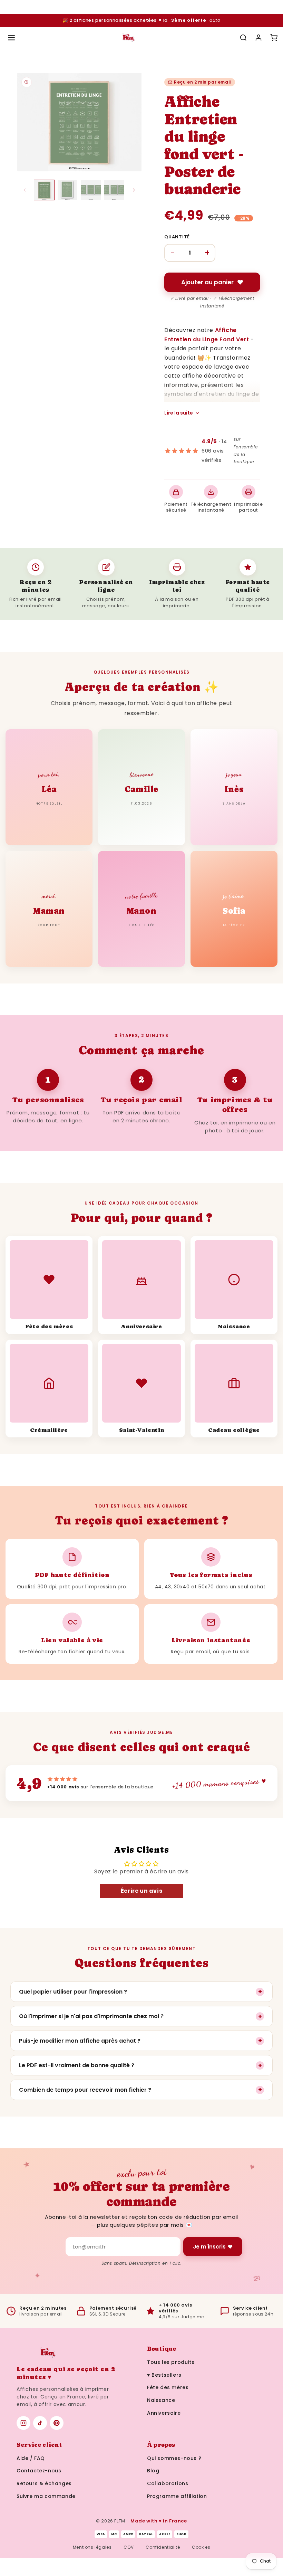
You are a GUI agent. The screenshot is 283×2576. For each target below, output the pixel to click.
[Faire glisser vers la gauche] (25, 190)
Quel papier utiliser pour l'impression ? (140, 1992)
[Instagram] (23, 2423)
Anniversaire (164, 2413)
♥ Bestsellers (164, 2375)
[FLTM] (128, 38)
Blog (153, 2471)
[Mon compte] (258, 38)
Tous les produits (171, 2362)
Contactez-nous (39, 2471)
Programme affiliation (177, 2496)
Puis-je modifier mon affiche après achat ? (140, 2041)
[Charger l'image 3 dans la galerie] (91, 190)
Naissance (161, 2400)
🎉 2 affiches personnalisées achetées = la (141, 20)
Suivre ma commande (46, 2496)
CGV (129, 2547)
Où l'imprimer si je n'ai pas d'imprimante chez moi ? (140, 2016)
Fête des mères (168, 2387)
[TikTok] (40, 2423)
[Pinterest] (57, 2423)
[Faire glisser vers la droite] (134, 190)
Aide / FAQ (31, 2458)
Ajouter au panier (207, 282)
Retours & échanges (44, 2483)
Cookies (201, 2547)
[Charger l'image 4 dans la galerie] (114, 190)
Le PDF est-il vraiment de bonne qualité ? (140, 2065)
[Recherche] (243, 38)
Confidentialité (163, 2547)
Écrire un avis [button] (141, 1891)
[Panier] (274, 38)
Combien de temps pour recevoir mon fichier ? (140, 2090)
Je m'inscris (209, 2247)
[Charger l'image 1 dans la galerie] (44, 190)
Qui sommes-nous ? (174, 2458)
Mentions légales (92, 2547)
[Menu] (11, 38)
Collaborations (168, 2483)
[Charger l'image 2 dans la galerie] (68, 190)
